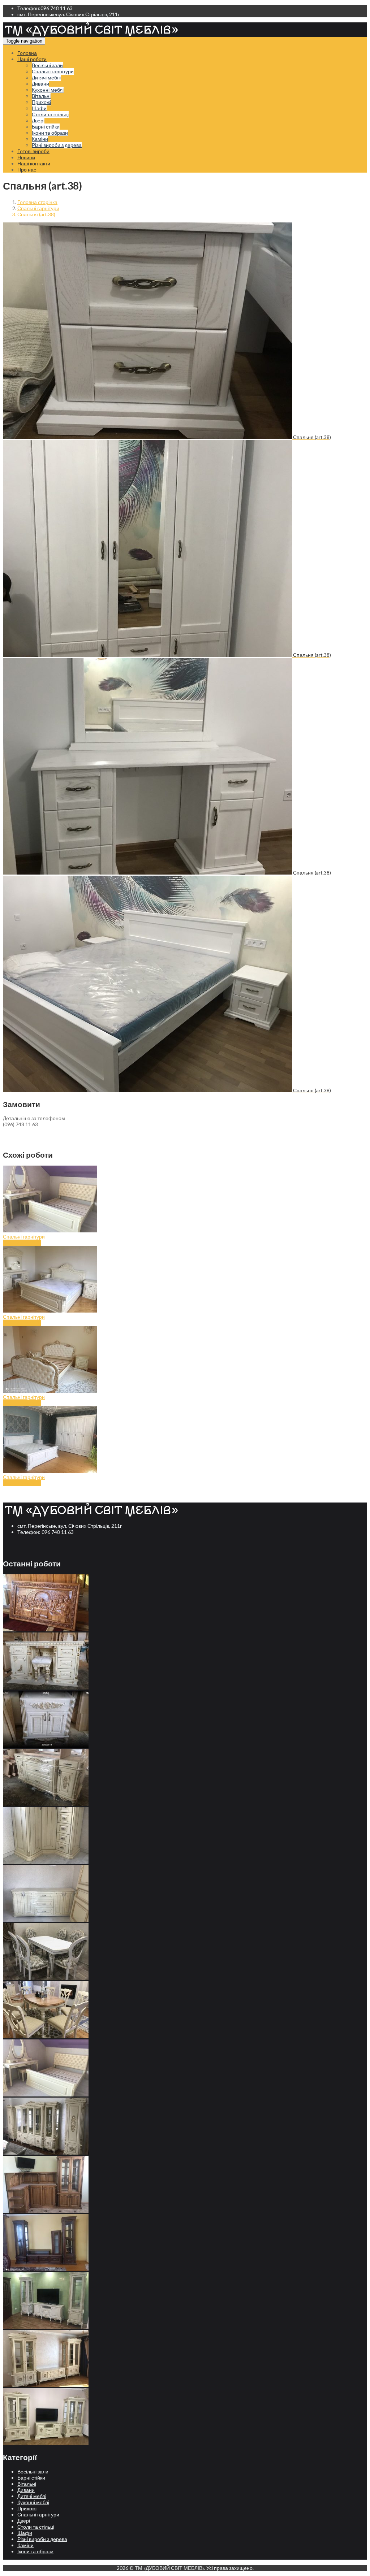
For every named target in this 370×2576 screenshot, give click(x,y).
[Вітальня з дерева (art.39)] (46, 2385)
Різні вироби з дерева (57, 145)
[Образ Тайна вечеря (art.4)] (46, 1629)
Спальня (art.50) (22, 1243)
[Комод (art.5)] (46, 1688)
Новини (26, 157)
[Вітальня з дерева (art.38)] (46, 2443)
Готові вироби (33, 151)
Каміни (40, 139)
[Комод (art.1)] (46, 1920)
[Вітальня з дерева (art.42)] (46, 2211)
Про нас (27, 170)
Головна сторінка (37, 202)
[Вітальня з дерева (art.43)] (46, 2153)
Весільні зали (47, 65)
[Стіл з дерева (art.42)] (46, 2036)
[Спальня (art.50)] (46, 2094)
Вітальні (41, 96)
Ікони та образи (50, 133)
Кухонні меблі (48, 90)
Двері (38, 120)
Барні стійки (46, 127)
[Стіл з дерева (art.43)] (46, 1978)
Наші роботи (32, 59)
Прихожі (41, 102)
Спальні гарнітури (53, 71)
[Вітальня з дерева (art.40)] (46, 2327)
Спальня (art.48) (22, 1403)
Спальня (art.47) (22, 1483)
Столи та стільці (50, 114)
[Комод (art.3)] (46, 1804)
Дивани (40, 84)
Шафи (39, 108)
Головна (27, 53)
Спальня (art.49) (22, 1323)
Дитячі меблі (46, 77)
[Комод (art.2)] (46, 1862)
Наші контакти (34, 163)
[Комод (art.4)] (46, 1746)
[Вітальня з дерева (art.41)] (46, 2269)
